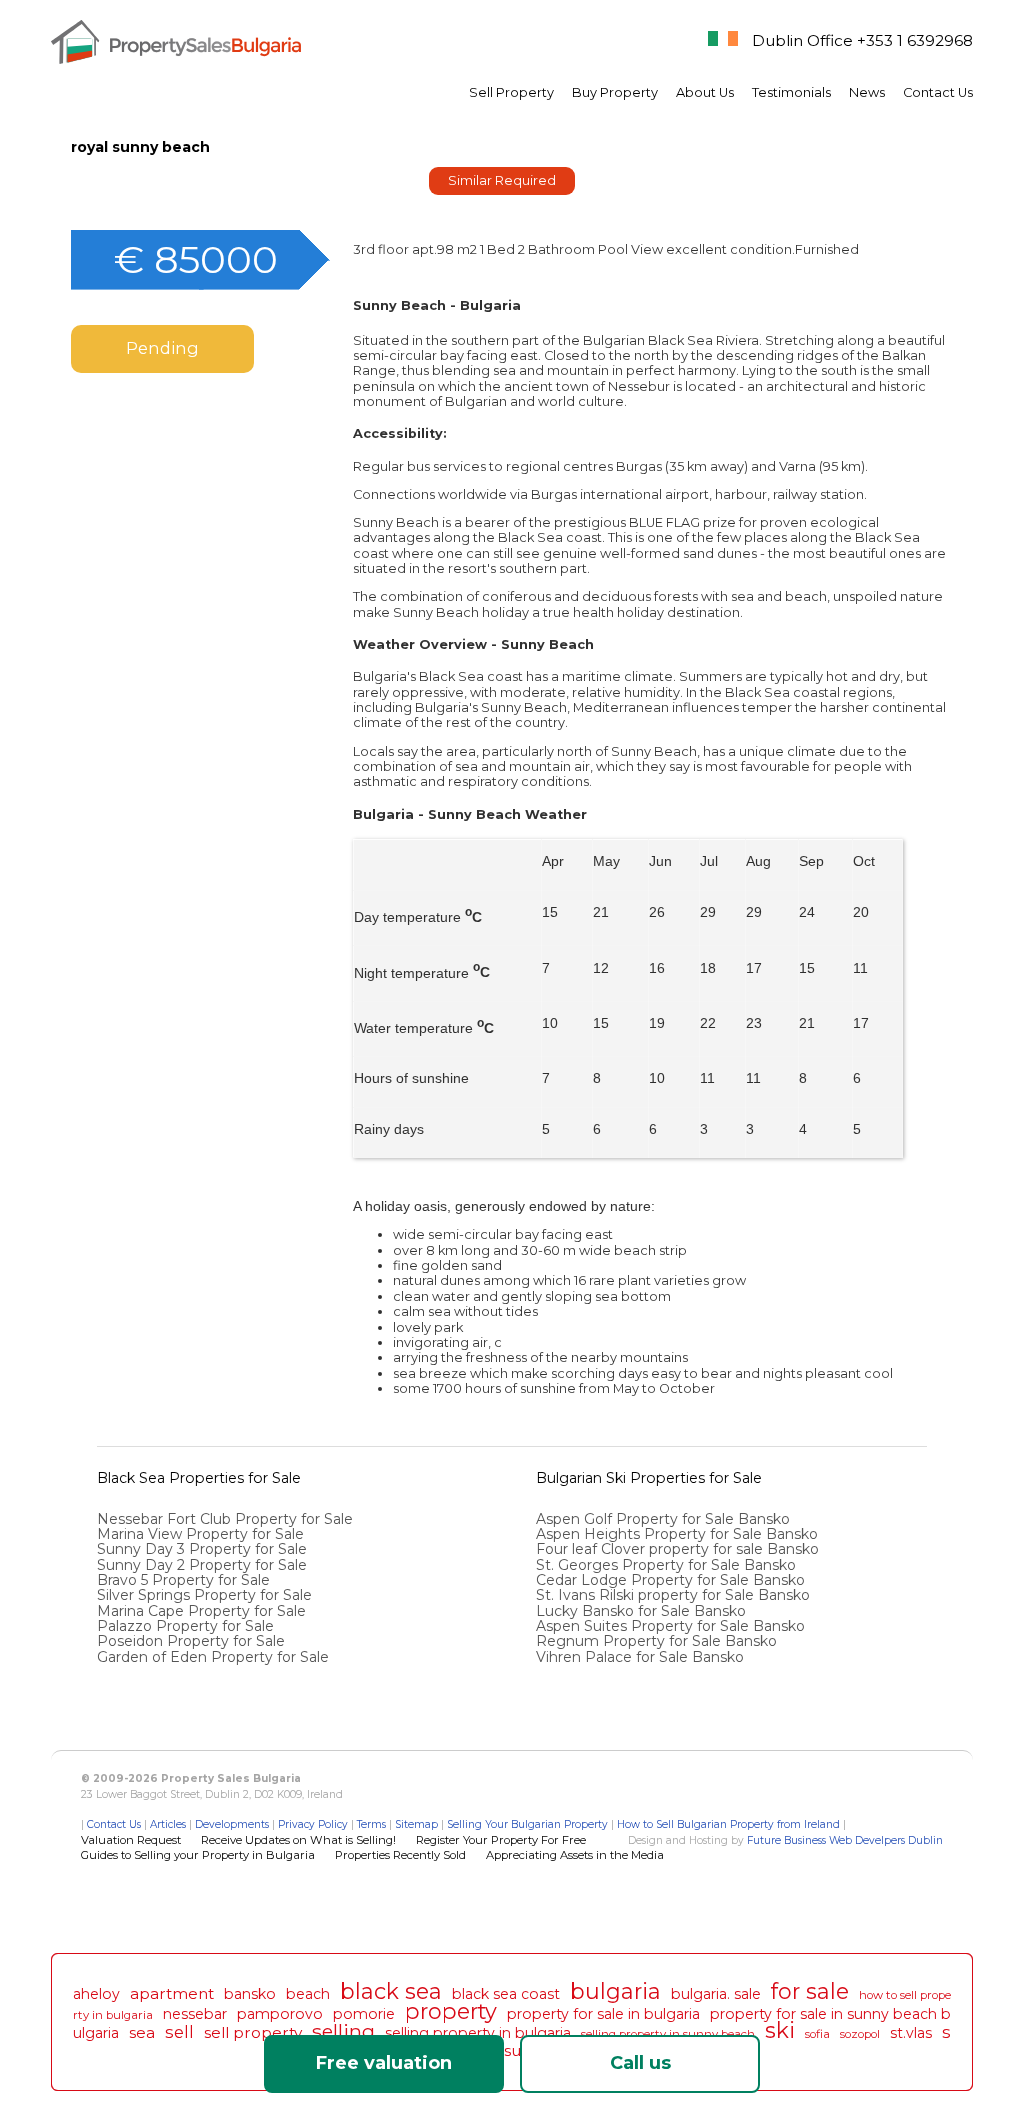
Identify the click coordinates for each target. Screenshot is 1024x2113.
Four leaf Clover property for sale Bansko (679, 1549)
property (451, 2011)
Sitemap (416, 1824)
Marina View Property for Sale (200, 1534)
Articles (168, 1824)
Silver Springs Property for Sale (204, 1595)
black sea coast (506, 1994)
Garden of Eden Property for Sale (213, 1657)
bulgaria (615, 1991)
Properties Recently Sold (400, 1855)
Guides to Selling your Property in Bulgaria (198, 1855)
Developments (232, 1824)
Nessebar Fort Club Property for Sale (225, 1519)
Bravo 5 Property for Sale (183, 1580)
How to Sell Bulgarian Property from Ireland (728, 1824)
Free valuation (384, 2063)
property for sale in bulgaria (603, 2014)
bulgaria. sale (716, 1994)
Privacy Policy (313, 1824)
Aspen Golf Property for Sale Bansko (665, 1519)
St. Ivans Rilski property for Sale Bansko (675, 1595)
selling (343, 2031)
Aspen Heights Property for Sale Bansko (679, 1534)
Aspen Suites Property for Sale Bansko (672, 1626)
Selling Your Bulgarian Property (527, 1824)
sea (142, 2032)
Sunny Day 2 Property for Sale (202, 1565)
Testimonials (791, 92)
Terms (371, 1824)
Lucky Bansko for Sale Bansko (643, 1611)
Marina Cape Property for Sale (201, 1611)
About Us (705, 92)
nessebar (195, 2014)
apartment (172, 1993)
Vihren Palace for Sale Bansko (642, 1657)
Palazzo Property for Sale (185, 1626)
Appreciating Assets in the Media (575, 1855)
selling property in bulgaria (478, 2033)
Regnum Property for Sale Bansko (658, 1641)
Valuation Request (131, 1840)
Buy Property (615, 92)
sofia (817, 2034)
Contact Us (938, 92)
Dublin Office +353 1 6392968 (862, 40)
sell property (253, 2032)
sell (179, 2032)
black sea (391, 1991)
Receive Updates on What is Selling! (298, 1840)
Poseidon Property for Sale (191, 1641)
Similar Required (502, 180)
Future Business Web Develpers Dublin (845, 1840)
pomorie (364, 2014)
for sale (810, 1991)
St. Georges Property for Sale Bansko (668, 1565)
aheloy (96, 1994)
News (867, 92)
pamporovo (280, 2014)
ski (780, 2030)
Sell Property (511, 92)
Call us (640, 2063)
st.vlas (911, 2033)
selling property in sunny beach (668, 2034)
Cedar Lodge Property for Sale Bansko (672, 1580)
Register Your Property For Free (501, 1840)
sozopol (860, 2034)
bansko (250, 1994)
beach (308, 1994)
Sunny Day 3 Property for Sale (202, 1549)
